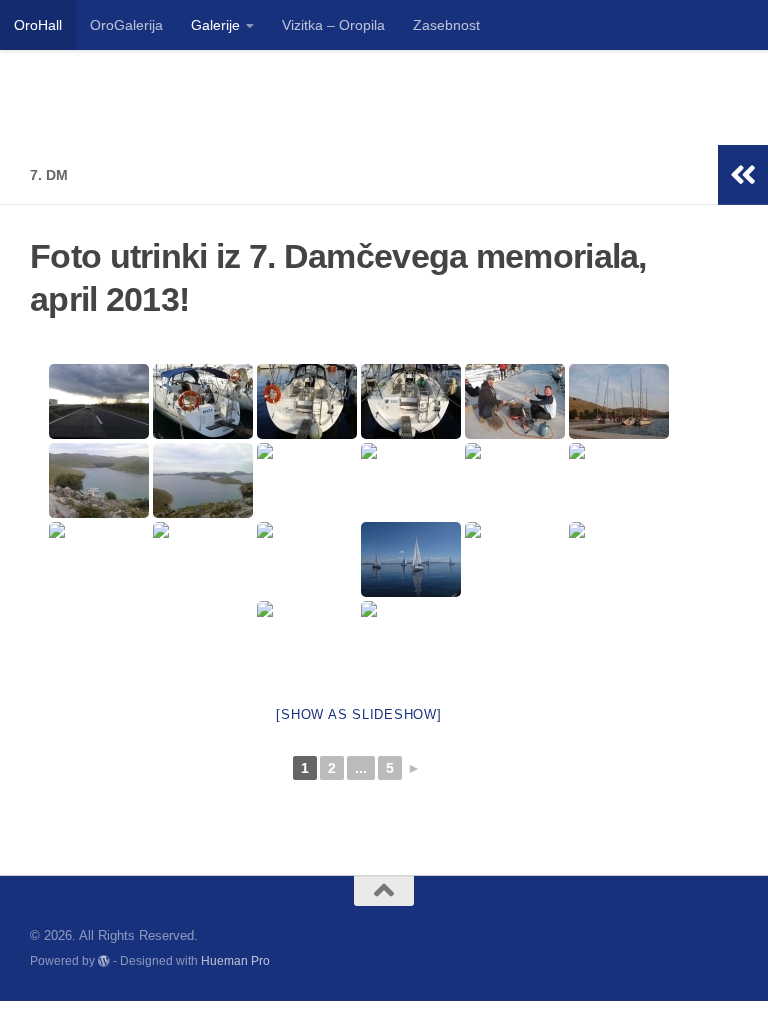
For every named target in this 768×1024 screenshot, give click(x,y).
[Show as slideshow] (358, 714)
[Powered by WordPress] (104, 961)
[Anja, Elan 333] (203, 401)
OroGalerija (126, 25)
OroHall (38, 25)
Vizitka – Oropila (333, 25)
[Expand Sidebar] (743, 175)
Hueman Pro (235, 960)
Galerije (215, 25)
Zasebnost (446, 25)
